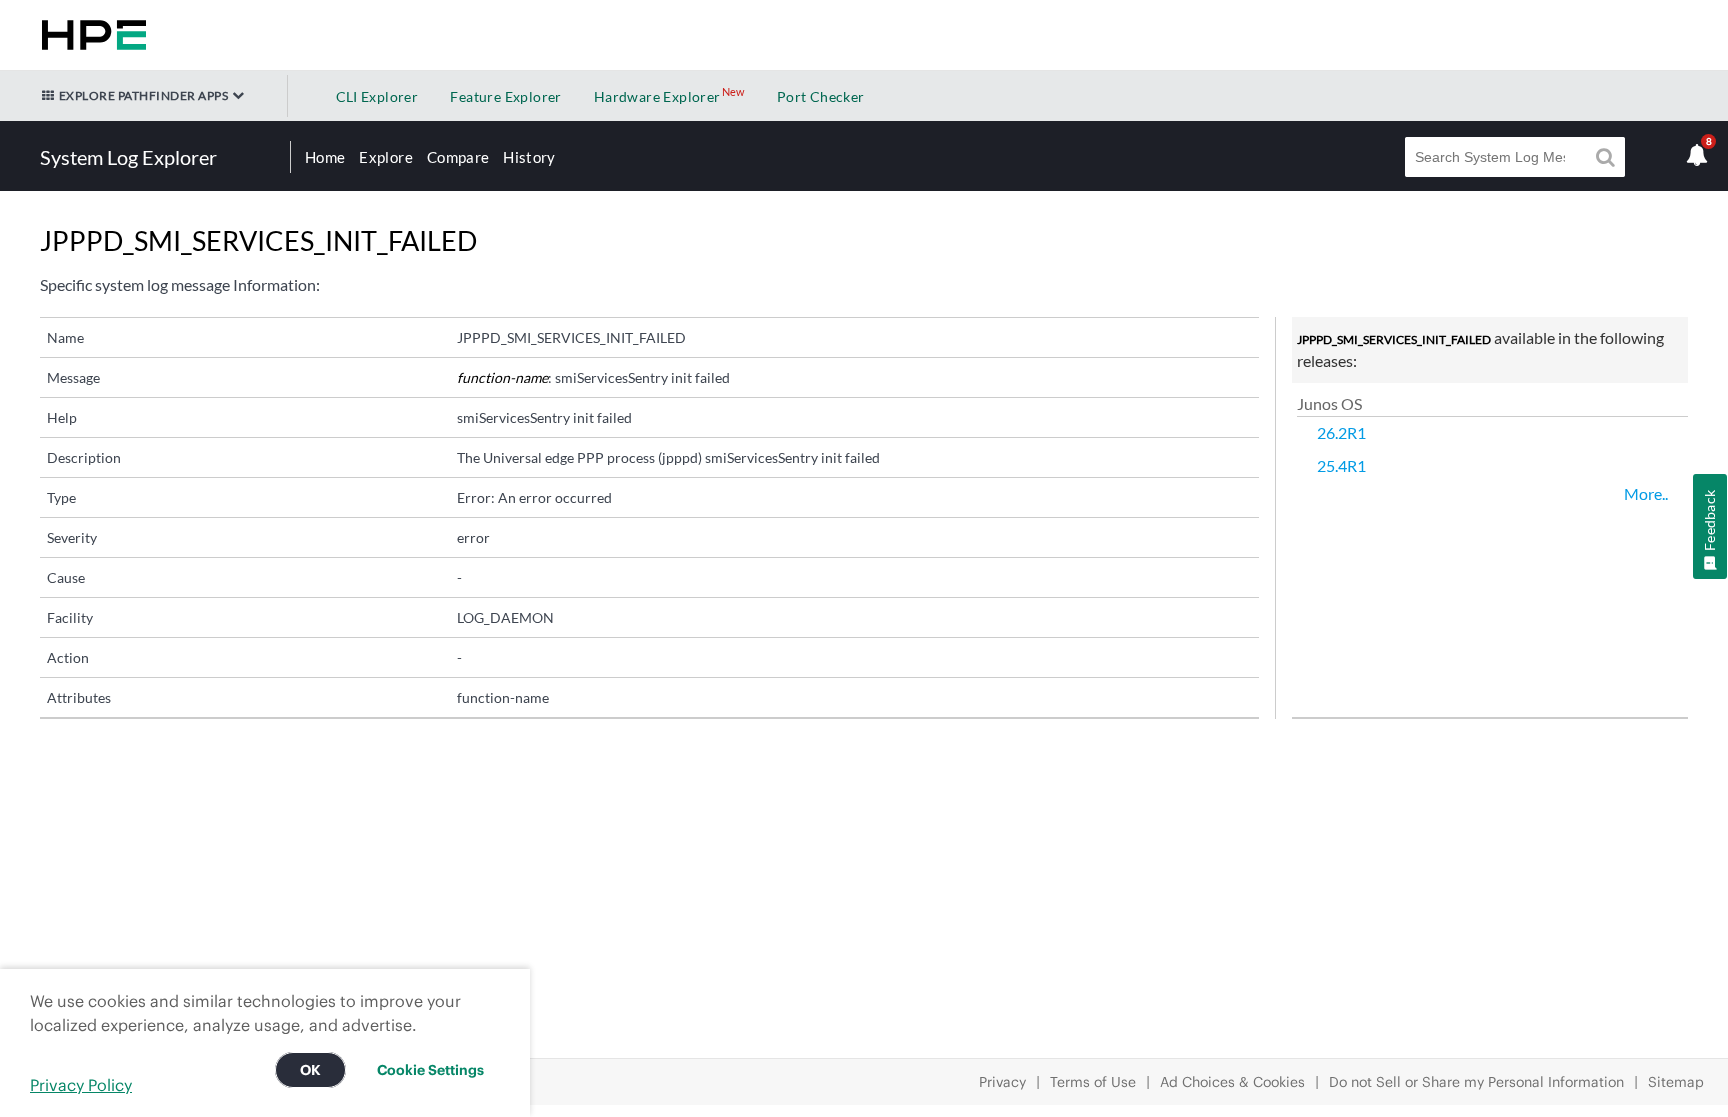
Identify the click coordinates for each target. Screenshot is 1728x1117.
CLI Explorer (377, 96)
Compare (458, 157)
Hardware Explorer (657, 96)
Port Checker (821, 96)
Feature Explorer (505, 96)
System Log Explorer (128, 157)
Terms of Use (1093, 1082)
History (529, 157)
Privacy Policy (81, 1085)
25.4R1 (1341, 465)
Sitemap (1676, 1082)
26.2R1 (1341, 432)
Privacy (1002, 1082)
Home (325, 157)
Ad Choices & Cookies (1232, 1082)
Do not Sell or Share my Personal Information (1476, 1082)
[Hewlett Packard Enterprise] (90, 35)
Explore (385, 157)
